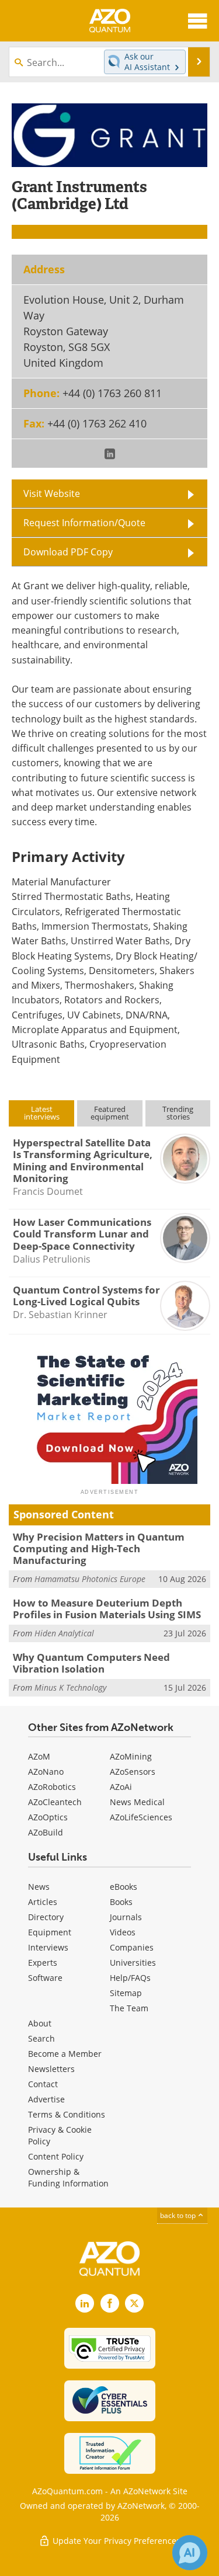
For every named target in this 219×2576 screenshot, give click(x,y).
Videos (123, 1932)
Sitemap (126, 1993)
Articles (43, 1902)
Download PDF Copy (68, 552)
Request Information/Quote (84, 523)
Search (41, 2038)
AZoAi (121, 1787)
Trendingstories (178, 1113)
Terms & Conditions (67, 2114)
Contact (43, 2084)
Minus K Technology (70, 1687)
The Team (129, 2008)
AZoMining (131, 1756)
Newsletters (51, 2069)
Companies (132, 1947)
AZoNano (46, 1772)
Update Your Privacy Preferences (115, 2541)
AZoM (39, 1756)
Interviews (48, 1947)
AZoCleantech (55, 1802)
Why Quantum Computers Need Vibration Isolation (91, 1663)
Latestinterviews (42, 1113)
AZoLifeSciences (141, 1817)
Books (121, 1902)
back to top (179, 2215)
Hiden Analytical (64, 1633)
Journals (126, 1917)
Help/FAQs (130, 1978)
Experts (43, 1963)
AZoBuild (46, 1832)
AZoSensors (133, 1772)
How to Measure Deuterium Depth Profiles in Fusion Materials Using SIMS (107, 1609)
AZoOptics (48, 1817)
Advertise (46, 2099)
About (40, 2023)
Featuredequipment (110, 1113)
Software (45, 1978)
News (39, 1887)
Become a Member (65, 2054)
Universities (133, 1963)
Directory (46, 1917)
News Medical (137, 1802)
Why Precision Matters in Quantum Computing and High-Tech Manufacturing (99, 1549)
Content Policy (56, 2156)
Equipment (50, 1932)
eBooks (124, 1887)
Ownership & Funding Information (68, 2177)
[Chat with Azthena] (190, 2553)
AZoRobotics (52, 1787)
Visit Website (52, 493)
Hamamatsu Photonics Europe (90, 1579)
